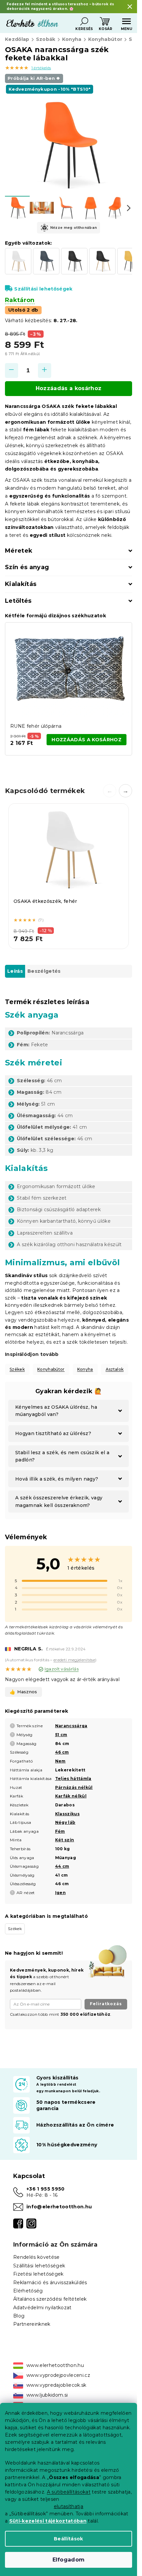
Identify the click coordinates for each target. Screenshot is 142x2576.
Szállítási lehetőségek (43, 289)
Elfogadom (69, 2560)
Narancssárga (71, 1726)
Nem (60, 1761)
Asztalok (115, 1369)
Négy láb (65, 1822)
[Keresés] (84, 21)
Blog (19, 2316)
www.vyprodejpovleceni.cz (58, 2375)
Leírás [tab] (15, 971)
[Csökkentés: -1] (12, 370)
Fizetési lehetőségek (38, 2274)
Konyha (85, 1369)
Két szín (65, 1840)
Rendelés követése (36, 2257)
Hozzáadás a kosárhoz (69, 388)
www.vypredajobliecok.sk (56, 2385)
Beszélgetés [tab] (44, 971)
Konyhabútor (51, 1369)
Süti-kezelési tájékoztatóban (48, 2521)
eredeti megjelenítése (74, 1660)
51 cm (61, 1735)
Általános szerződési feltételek (50, 2299)
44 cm (62, 1866)
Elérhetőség (28, 2291)
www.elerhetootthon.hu (55, 2365)
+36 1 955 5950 (46, 2189)
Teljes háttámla (73, 1779)
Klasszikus (67, 1814)
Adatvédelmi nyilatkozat (42, 2308)
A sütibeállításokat (69, 2492)
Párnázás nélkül (74, 1787)
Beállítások (69, 2539)
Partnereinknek (32, 2324)
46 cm (62, 1752)
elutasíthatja (69, 2506)
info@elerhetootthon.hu (59, 2207)
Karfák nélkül (71, 1796)
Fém (60, 1831)
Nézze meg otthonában (74, 228)
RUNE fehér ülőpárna (36, 726)
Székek (17, 1369)
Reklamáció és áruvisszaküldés (50, 2283)
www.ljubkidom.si (47, 2395)
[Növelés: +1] (45, 370)
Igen (60, 1893)
